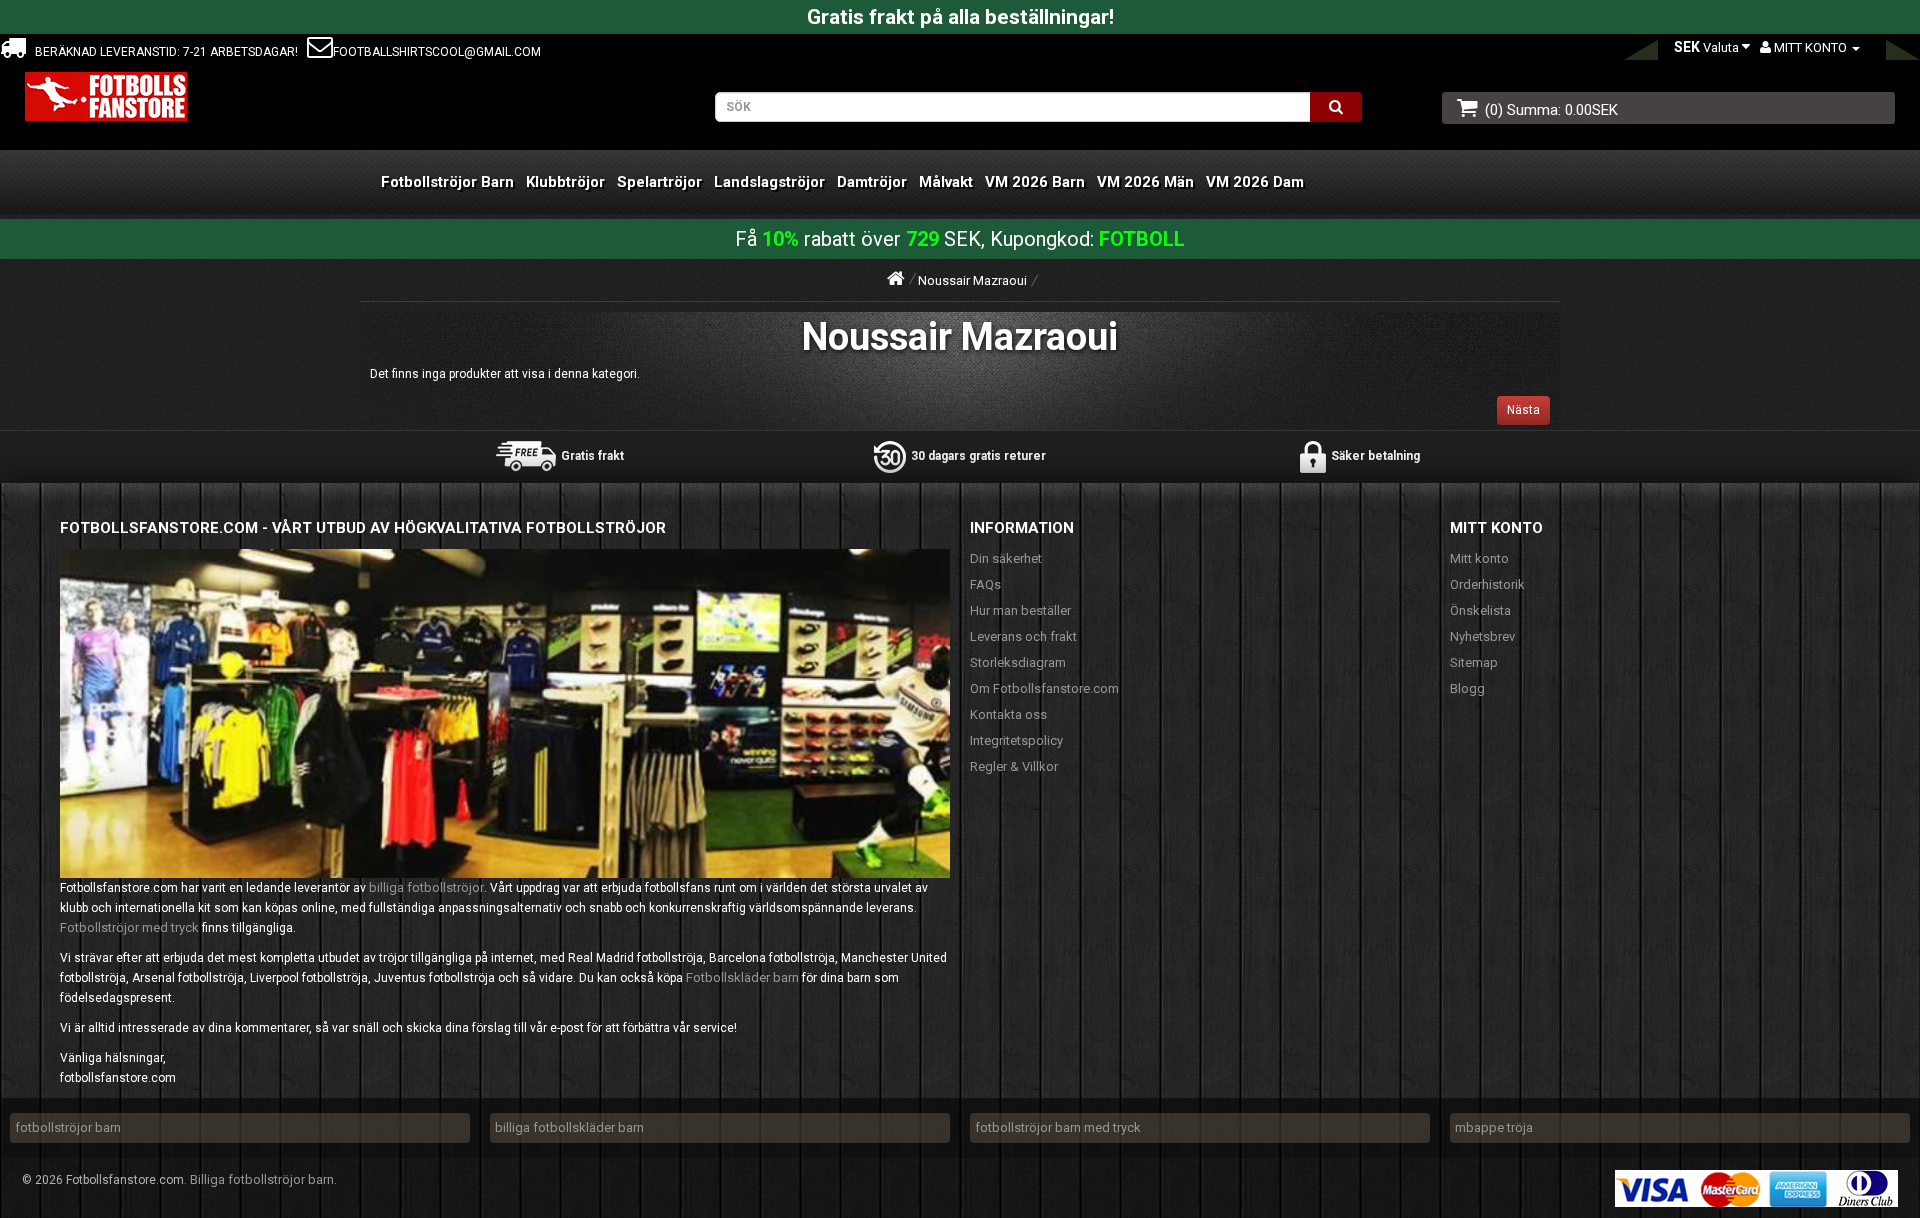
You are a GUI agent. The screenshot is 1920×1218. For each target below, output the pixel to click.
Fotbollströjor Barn (447, 182)
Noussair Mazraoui (972, 280)
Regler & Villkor (1014, 766)
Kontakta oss (1008, 714)
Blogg (1467, 688)
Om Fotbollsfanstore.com (1044, 688)
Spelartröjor (659, 182)
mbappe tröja (1494, 1127)
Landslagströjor (769, 182)
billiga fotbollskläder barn (569, 1127)
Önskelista (1480, 610)
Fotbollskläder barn (742, 977)
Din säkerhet (1006, 558)
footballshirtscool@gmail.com (437, 52)
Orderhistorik (1487, 584)
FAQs (985, 584)
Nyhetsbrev (1482, 636)
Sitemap (1474, 662)
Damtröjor (872, 182)
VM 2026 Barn (1035, 182)
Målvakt (946, 182)
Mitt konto (1479, 558)
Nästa (1523, 410)
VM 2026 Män (1145, 182)
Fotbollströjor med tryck (129, 927)
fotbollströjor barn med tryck (1058, 1127)
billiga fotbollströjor (426, 887)
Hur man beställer (1020, 610)
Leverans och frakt (1023, 636)
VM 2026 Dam (1255, 182)
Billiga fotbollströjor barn (262, 1179)
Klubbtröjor (565, 182)
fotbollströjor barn (68, 1127)
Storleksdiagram (1018, 662)
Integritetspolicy (1016, 740)
